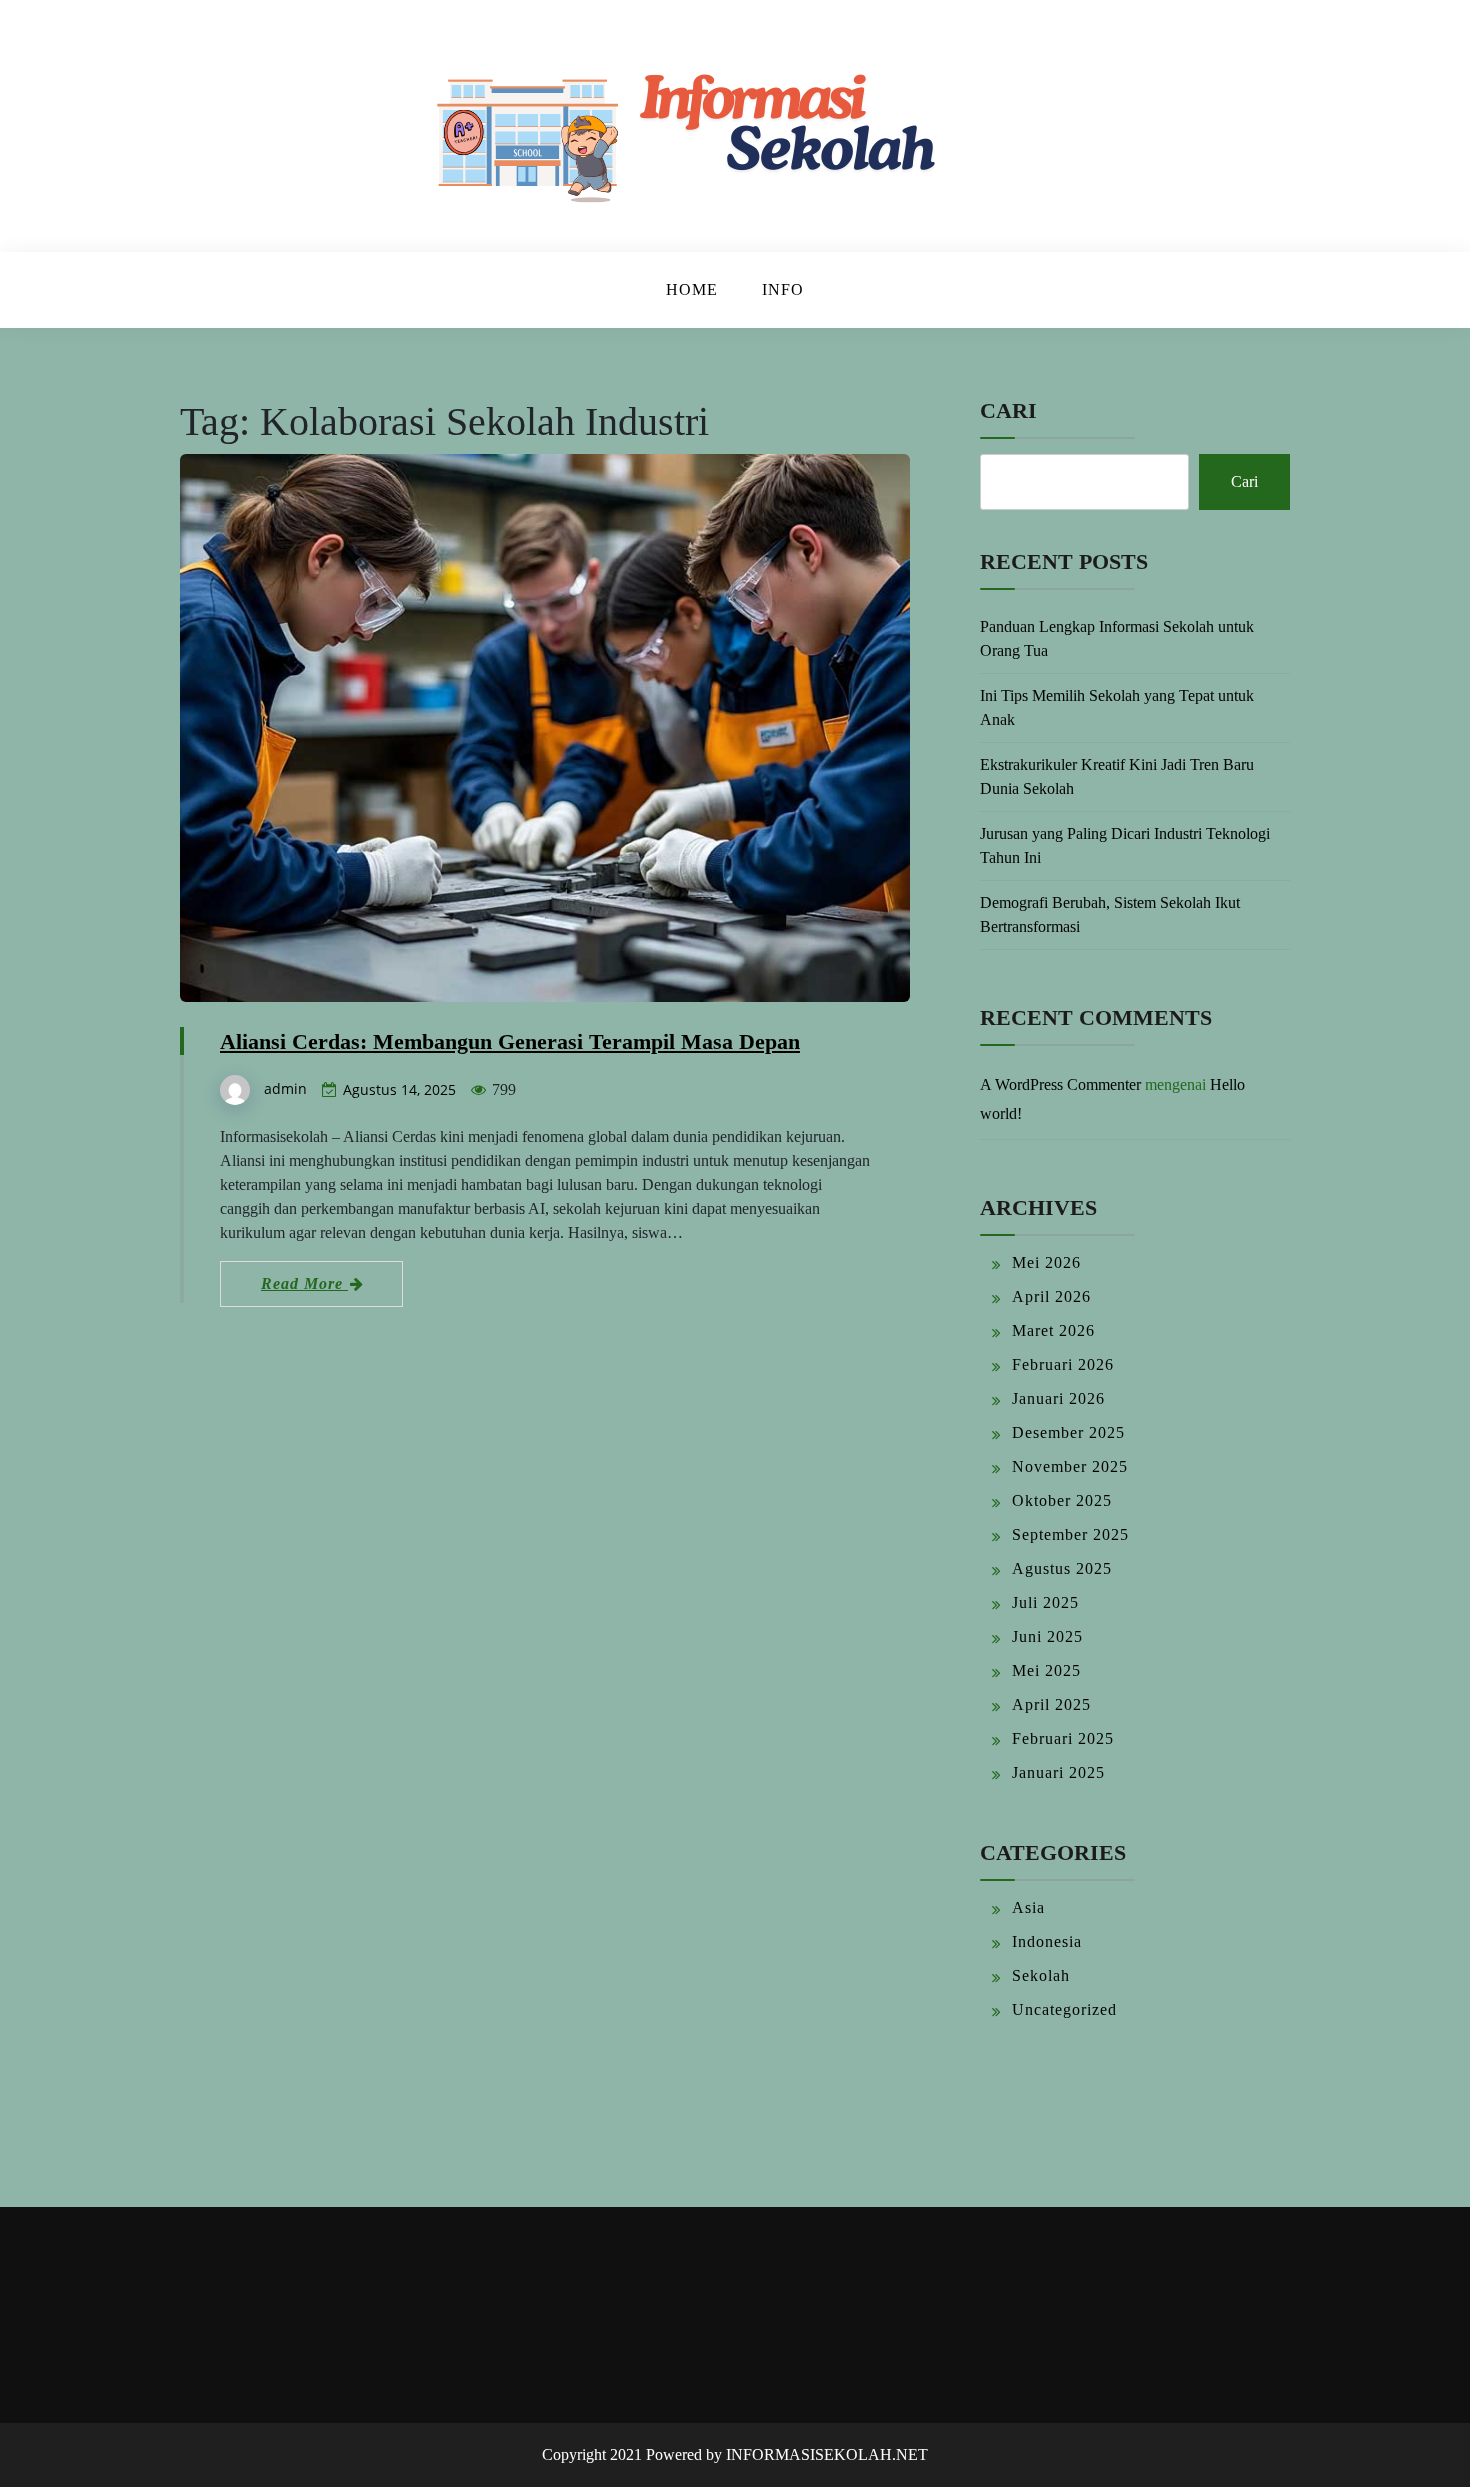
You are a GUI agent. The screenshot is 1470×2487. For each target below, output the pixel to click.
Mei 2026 (1046, 1262)
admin (285, 1088)
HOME (692, 289)
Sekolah (1041, 1975)
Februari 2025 (1063, 1738)
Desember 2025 (1068, 1432)
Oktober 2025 (1062, 1500)
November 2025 (1070, 1466)
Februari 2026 (1063, 1364)
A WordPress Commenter (1060, 1084)
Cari (1008, 410)
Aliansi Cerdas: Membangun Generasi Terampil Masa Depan (510, 1041)
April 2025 (1051, 1704)
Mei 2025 (1046, 1670)
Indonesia (1047, 1941)
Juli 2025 (1045, 1602)
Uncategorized (1064, 2009)
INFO (783, 289)
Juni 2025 (1047, 1636)
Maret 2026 (1053, 1330)
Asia (1028, 1907)
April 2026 (1051, 1296)
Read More (304, 1283)
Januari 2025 (1058, 1772)
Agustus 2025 (1062, 1568)
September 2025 (1070, 1534)
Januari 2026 (1058, 1398)
